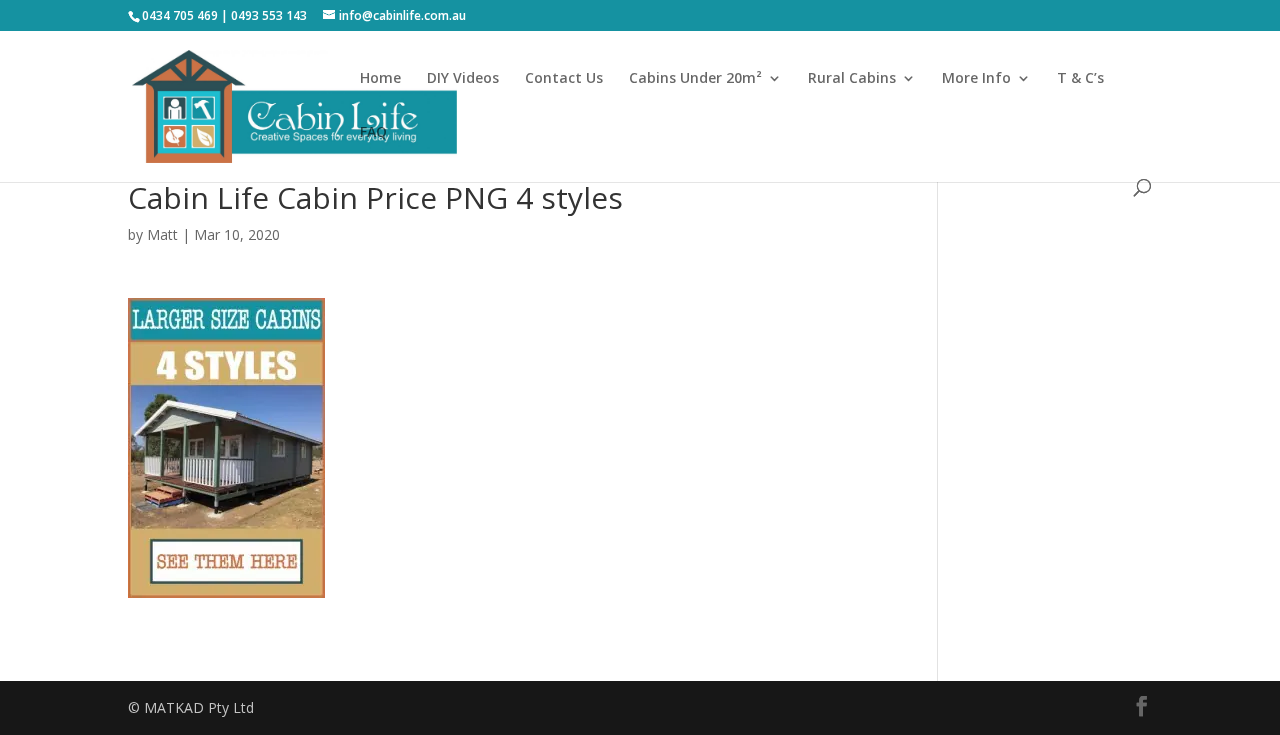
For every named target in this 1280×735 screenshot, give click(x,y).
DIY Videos (463, 79)
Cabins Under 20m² (695, 79)
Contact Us (564, 79)
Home (380, 79)
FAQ (373, 133)
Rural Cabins (852, 79)
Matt (162, 234)
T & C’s (1080, 79)
